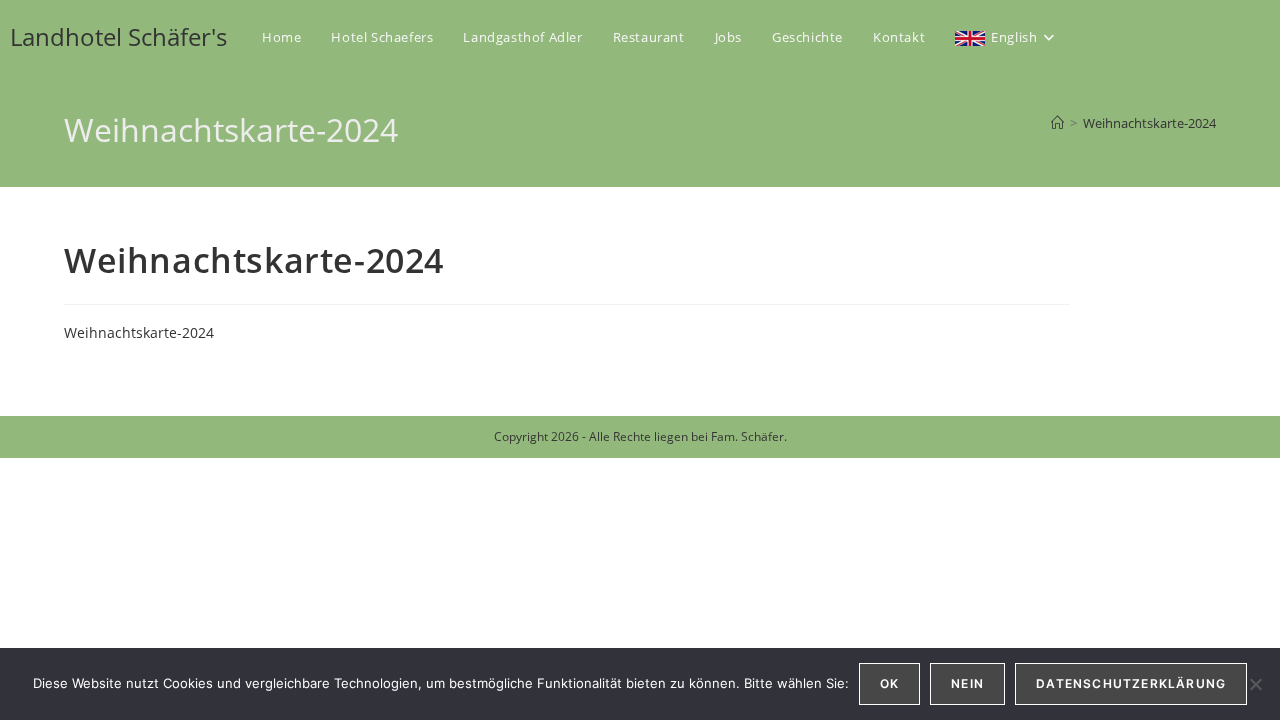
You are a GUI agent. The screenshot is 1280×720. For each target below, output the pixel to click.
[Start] (1057, 123)
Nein (967, 683)
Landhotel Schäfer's (118, 36)
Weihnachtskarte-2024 (1149, 123)
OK (889, 683)
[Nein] (1255, 684)
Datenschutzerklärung (1131, 683)
